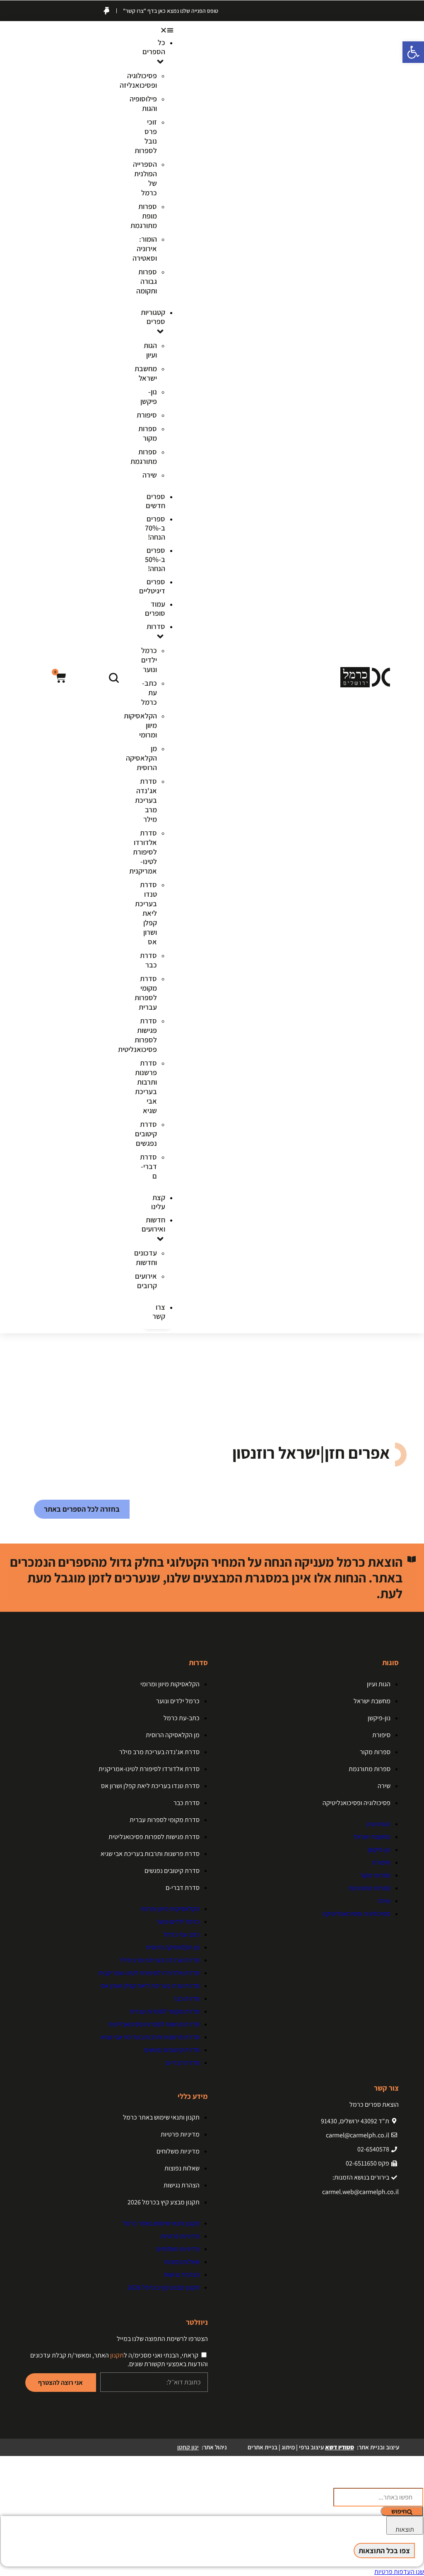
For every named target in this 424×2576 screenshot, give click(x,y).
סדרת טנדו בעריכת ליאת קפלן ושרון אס (146, 913)
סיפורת (147, 415)
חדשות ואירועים (153, 1224)
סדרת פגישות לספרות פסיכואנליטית (154, 1837)
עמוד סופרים (155, 609)
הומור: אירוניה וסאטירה (145, 248)
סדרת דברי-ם (148, 1166)
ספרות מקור (148, 433)
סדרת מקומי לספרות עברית (146, 993)
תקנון (117, 2355)
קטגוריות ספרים (153, 317)
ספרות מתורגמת (144, 456)
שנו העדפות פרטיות (399, 2572)
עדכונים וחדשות (146, 1258)
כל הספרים (154, 47)
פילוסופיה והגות (143, 103)
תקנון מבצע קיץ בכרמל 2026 (164, 2202)
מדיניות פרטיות (180, 2134)
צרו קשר (159, 1312)
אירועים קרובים (146, 1281)
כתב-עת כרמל (149, 693)
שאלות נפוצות (182, 2168)
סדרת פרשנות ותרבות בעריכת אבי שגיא (146, 1087)
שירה (150, 475)
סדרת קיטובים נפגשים (146, 1134)
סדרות (156, 626)
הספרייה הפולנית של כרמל (145, 178)
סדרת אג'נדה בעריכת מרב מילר (146, 800)
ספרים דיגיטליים (152, 586)
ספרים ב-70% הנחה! (155, 528)
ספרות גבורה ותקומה (147, 281)
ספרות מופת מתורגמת (144, 216)
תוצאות (405, 2529)
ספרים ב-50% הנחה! (155, 559)
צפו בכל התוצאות (384, 2551)
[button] (157, 30)
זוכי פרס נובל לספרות (146, 136)
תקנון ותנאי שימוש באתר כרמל (161, 2117)
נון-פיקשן (149, 396)
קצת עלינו (158, 1202)
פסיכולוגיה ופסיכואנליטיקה (357, 1803)
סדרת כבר (148, 960)
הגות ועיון (150, 350)
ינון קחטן (188, 2447)
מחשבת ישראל (146, 373)
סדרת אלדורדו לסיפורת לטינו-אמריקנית (143, 852)
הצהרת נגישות (182, 2185)
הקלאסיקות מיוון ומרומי (170, 1684)
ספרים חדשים (155, 501)
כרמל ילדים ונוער (149, 660)
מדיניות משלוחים (178, 2151)
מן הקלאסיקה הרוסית (141, 758)
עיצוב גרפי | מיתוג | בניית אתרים (301, 2447)
